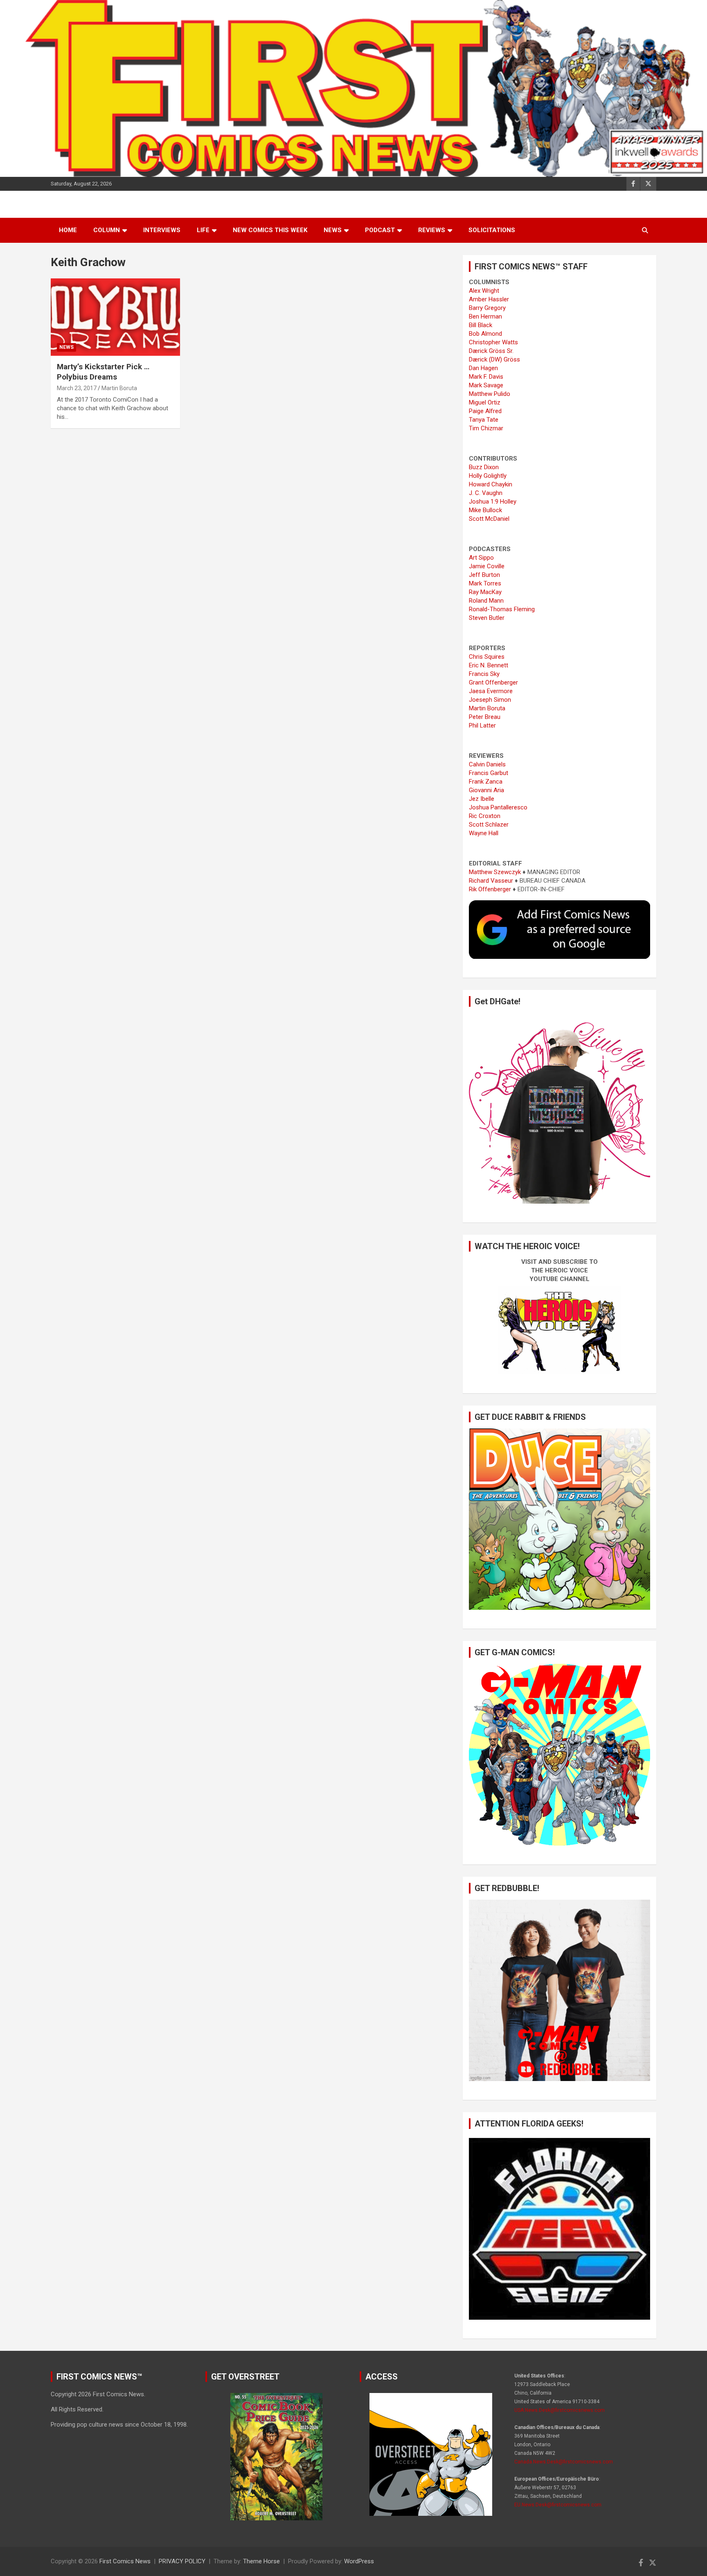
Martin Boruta (119, 388)
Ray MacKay (485, 592)
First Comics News (125, 2561)
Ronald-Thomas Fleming (502, 609)
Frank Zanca (486, 782)
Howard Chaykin (491, 484)
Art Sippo (481, 558)
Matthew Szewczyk (495, 872)
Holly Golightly (488, 476)
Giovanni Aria (486, 790)
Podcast (380, 230)
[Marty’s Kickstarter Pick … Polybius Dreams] (115, 317)
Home (68, 230)
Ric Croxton (485, 816)
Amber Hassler (489, 299)
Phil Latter (482, 725)
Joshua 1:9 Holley (493, 502)
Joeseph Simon (490, 700)
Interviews (162, 230)
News (333, 230)
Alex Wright (484, 291)
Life (203, 230)
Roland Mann (486, 601)
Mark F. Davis (486, 377)
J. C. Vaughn (486, 493)
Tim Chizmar (486, 428)
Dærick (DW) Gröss (494, 359)
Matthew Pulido (490, 394)
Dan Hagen (483, 368)
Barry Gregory (487, 308)
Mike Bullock (485, 510)
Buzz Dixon (484, 467)
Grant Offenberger (493, 682)
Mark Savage (486, 385)
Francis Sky (484, 674)
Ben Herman (485, 316)
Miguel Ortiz (485, 402)
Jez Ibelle (482, 799)
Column (107, 230)
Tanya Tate (484, 420)
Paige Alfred (485, 411)
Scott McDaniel (489, 519)
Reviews (432, 230)
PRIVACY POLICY (182, 2561)
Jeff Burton (484, 575)
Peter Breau (485, 717)
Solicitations (492, 230)
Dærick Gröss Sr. (491, 351)
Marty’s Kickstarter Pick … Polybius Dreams (103, 372)
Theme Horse (261, 2561)
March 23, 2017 (77, 388)
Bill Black (481, 325)
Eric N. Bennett (489, 665)
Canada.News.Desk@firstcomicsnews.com (564, 2462)
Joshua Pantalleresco (498, 807)
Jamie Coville (487, 566)
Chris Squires (487, 657)
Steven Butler (487, 618)
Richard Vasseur (491, 881)
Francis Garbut (489, 773)
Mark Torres (485, 583)
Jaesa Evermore (491, 691)
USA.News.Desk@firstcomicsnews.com (560, 2410)
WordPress (359, 2561)
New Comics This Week (270, 230)
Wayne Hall (484, 833)
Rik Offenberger (490, 889)
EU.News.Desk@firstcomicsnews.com (558, 2505)
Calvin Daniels (487, 764)
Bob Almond (485, 334)
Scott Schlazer (489, 825)
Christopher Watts (493, 342)
